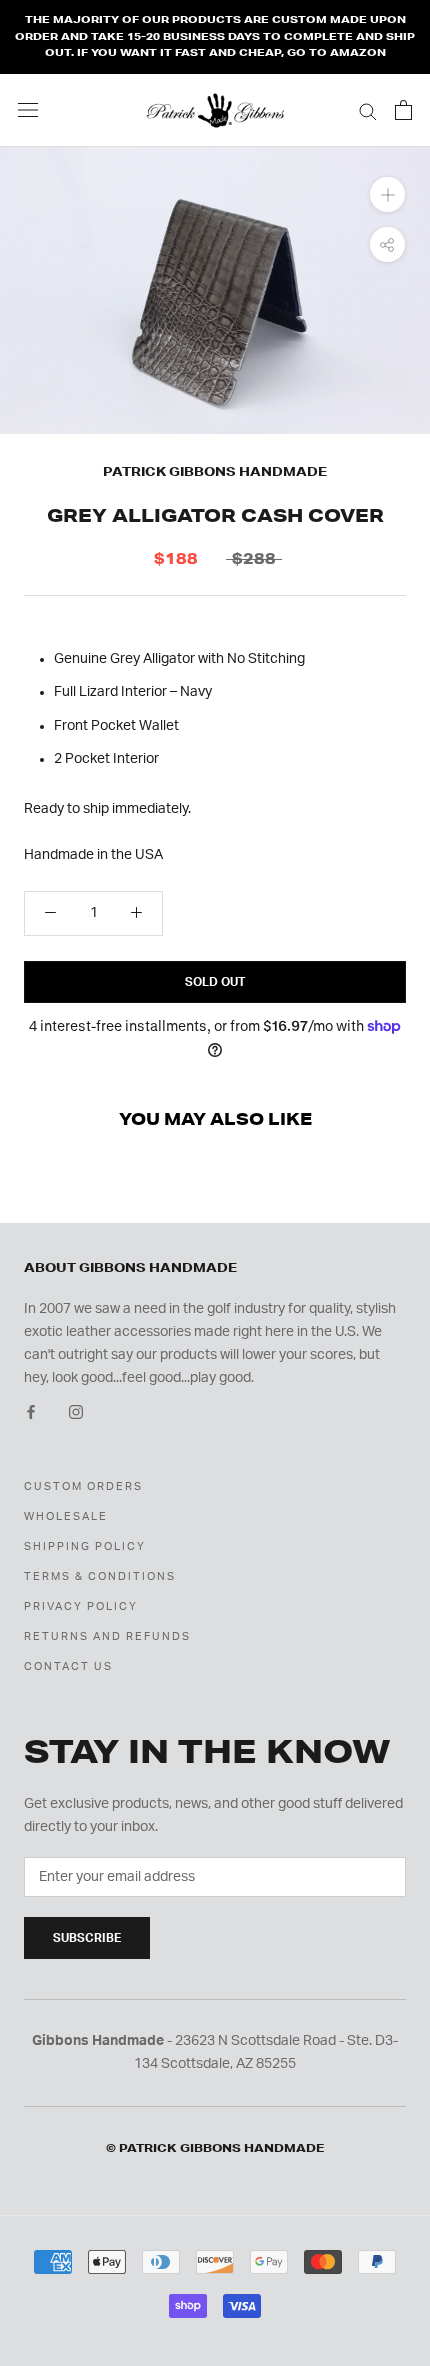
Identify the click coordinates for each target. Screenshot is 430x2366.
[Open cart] (403, 110)
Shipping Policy (85, 1546)
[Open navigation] (28, 110)
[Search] (368, 110)
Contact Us (68, 1666)
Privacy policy (81, 1606)
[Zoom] (387, 194)
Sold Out (215, 982)
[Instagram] (76, 1412)
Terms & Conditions (100, 1576)
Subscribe (87, 1938)
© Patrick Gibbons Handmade (215, 2148)
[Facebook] (31, 1412)
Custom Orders (83, 1486)
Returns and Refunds (107, 1636)
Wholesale (66, 1516)
